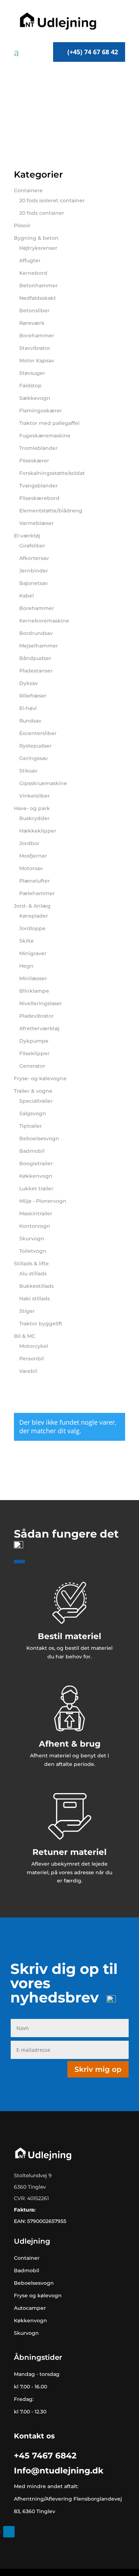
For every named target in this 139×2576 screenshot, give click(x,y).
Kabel (27, 596)
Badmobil (32, 1151)
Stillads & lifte (31, 1264)
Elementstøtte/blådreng (51, 511)
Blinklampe (34, 991)
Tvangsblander (38, 486)
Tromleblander (38, 448)
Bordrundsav (36, 633)
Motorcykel (34, 1346)
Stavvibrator (35, 348)
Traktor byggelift (41, 1324)
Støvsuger (32, 373)
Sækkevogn (35, 398)
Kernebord (33, 273)
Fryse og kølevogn (38, 2295)
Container (27, 2258)
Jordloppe (32, 928)
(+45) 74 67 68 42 (93, 52)
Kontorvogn (35, 1226)
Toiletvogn (33, 1251)
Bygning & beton (36, 238)
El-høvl (28, 708)
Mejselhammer (39, 646)
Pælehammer (37, 893)
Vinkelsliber (35, 796)
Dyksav (29, 683)
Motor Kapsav (37, 361)
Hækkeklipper (38, 831)
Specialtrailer (36, 1101)
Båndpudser (35, 658)
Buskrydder (34, 818)
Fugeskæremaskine (45, 436)
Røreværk (32, 323)
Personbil (32, 1359)
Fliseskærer (34, 461)
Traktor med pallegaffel (49, 423)
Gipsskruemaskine (43, 783)
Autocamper (30, 2308)
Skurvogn (32, 1239)
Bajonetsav (34, 583)
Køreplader (34, 916)
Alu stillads (33, 1274)
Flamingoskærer (41, 411)
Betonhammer (38, 286)
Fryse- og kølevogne (40, 1078)
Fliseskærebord (39, 498)
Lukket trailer (36, 1188)
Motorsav (31, 868)
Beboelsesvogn (39, 1138)
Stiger (27, 1311)
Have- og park (32, 808)
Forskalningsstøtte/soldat (52, 473)
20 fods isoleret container (52, 200)
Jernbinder (34, 571)
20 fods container (42, 213)
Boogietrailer (36, 1163)
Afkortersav (34, 558)
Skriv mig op (98, 2069)
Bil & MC (25, 1336)
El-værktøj (27, 536)
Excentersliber (38, 733)
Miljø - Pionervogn (43, 1201)
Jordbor (29, 843)
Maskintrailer (36, 1213)
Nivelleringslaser (41, 1003)
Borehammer (37, 336)
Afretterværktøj (39, 1028)
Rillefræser (33, 696)
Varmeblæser (37, 523)
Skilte (27, 941)
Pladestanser (36, 671)
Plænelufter (35, 881)
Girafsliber (32, 546)
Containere (28, 190)
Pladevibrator (37, 1016)
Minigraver (33, 953)
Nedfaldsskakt (38, 298)
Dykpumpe (34, 1041)
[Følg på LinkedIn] (9, 2532)
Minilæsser (33, 978)
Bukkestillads (37, 1286)
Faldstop (30, 386)
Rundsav (30, 721)
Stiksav (28, 771)
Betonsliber (34, 311)
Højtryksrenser (38, 248)
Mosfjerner (33, 856)
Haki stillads (35, 1299)
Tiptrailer (31, 1126)
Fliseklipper (34, 1053)
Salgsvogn (33, 1113)
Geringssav (34, 758)
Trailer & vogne (33, 1091)
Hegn (26, 966)
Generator (32, 1066)
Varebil (28, 1371)
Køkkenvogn (36, 1176)
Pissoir (22, 225)
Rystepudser (35, 746)
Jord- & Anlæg (32, 906)
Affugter (30, 260)
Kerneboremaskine (44, 621)
